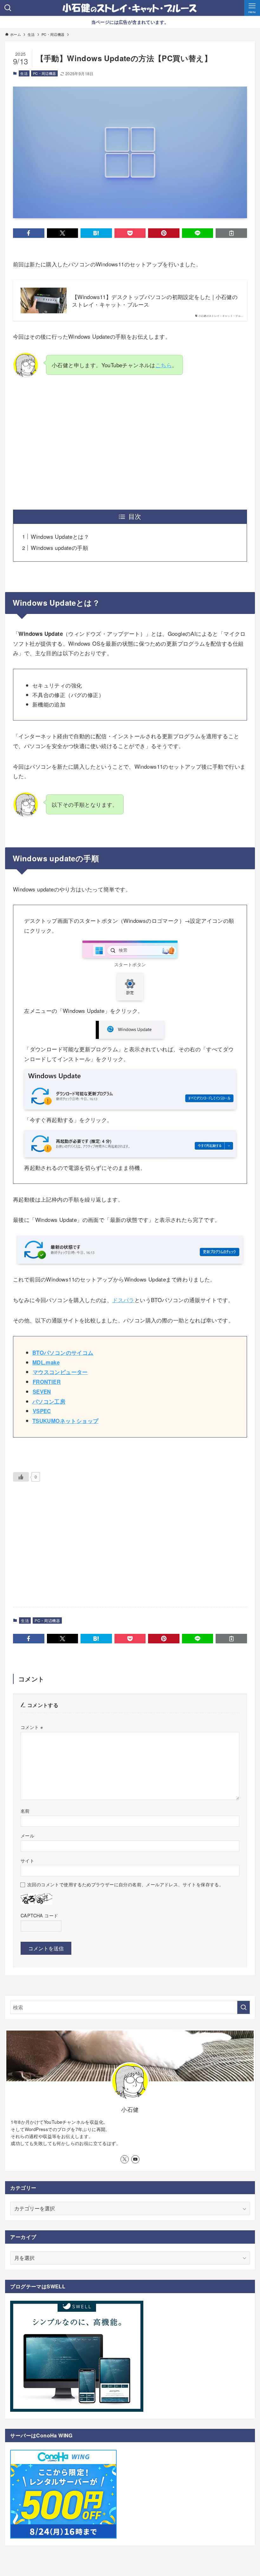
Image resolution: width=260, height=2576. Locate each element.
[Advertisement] (130, 444)
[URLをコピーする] (231, 233)
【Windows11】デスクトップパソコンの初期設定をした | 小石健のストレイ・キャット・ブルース (155, 301)
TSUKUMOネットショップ (65, 1421)
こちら (164, 365)
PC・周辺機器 (45, 73)
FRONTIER (47, 1382)
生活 (24, 73)
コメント (32, 1727)
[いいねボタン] (21, 1477)
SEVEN (42, 1392)
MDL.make (46, 1362)
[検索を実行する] (244, 2007)
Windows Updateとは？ (60, 536)
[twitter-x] (125, 2159)
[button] (29, 233)
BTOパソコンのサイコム (63, 1353)
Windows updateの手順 (59, 548)
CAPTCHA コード (39, 1915)
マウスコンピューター (60, 1372)
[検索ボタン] (8, 8)
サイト (27, 1860)
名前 (25, 1811)
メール (27, 1835)
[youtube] (135, 2159)
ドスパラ (123, 1300)
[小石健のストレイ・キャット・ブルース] (130, 8)
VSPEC (42, 1411)
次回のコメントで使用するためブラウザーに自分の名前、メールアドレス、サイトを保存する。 (125, 1884)
